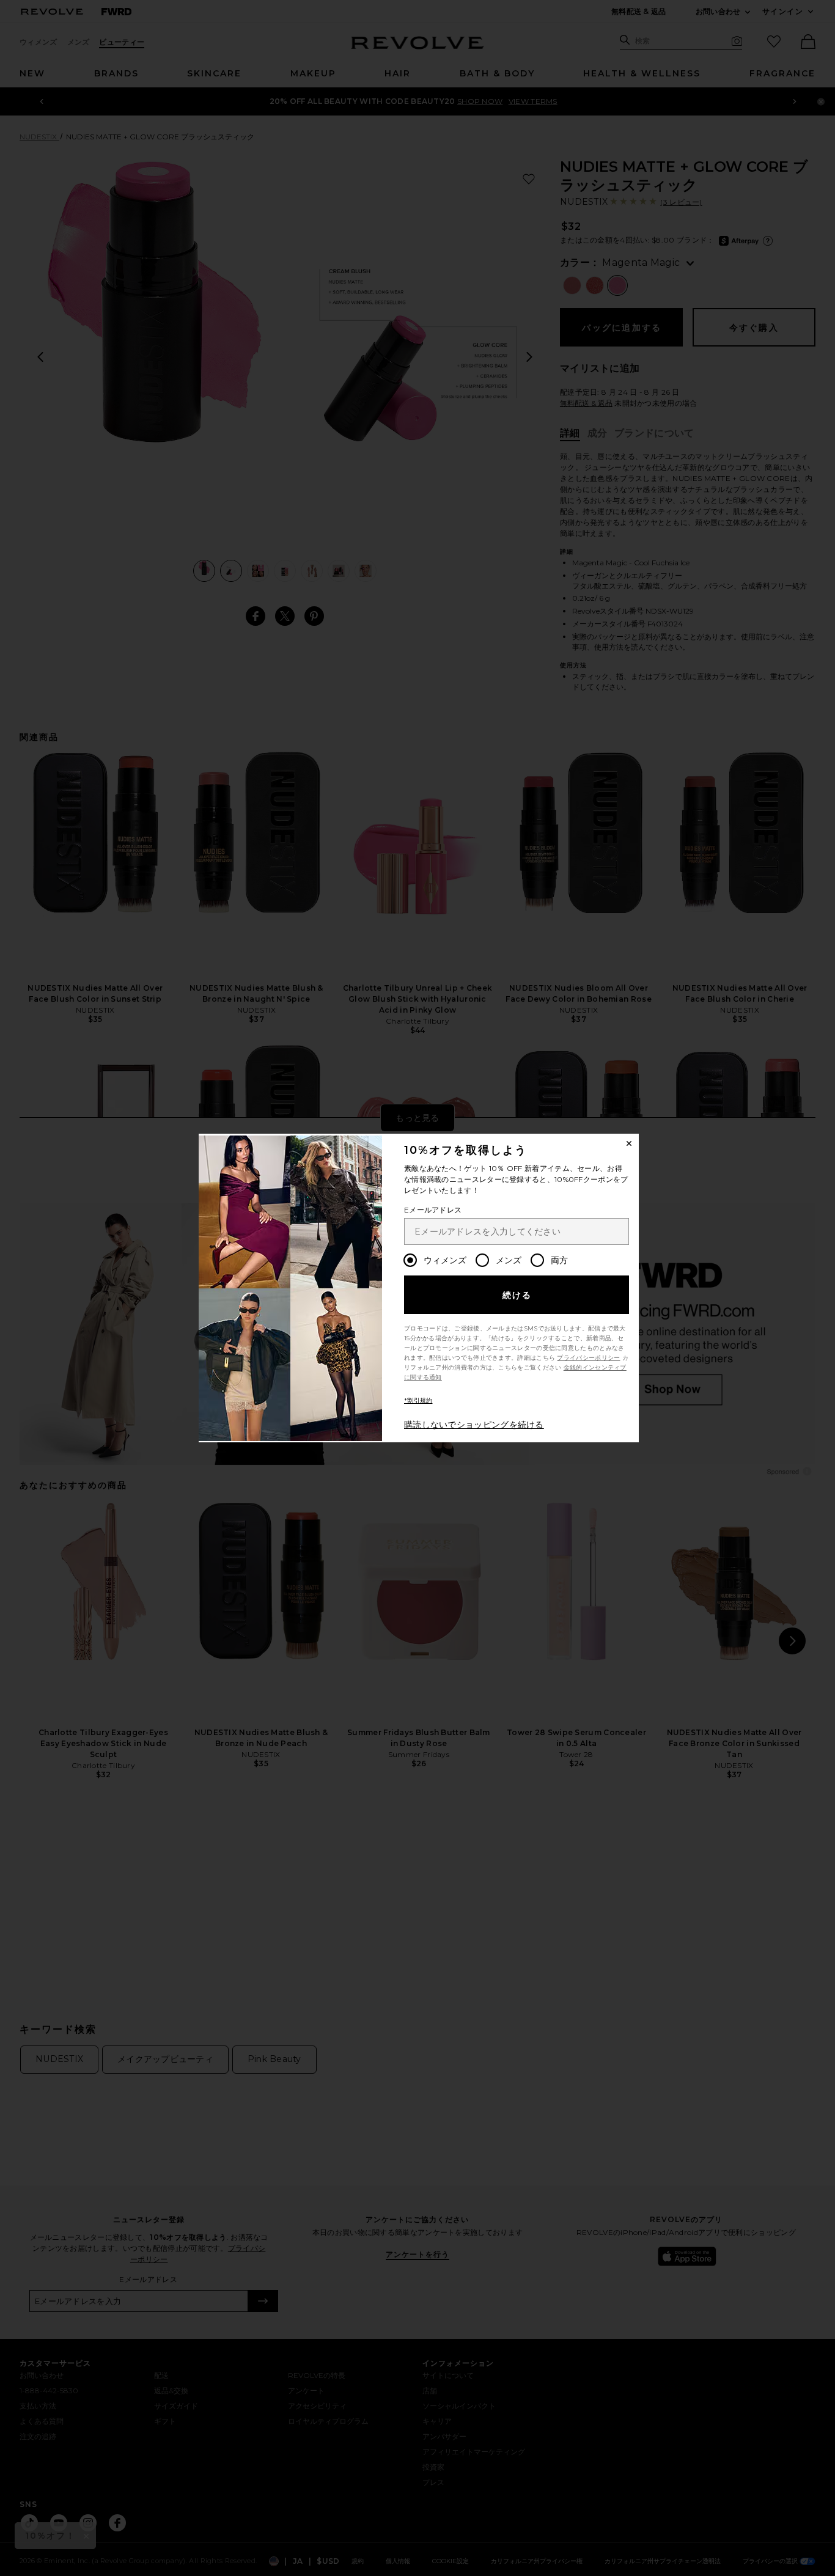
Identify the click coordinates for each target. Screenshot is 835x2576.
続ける (517, 1295)
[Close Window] (629, 1143)
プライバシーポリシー (588, 1358)
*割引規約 (418, 1400)
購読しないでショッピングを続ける (474, 1425)
